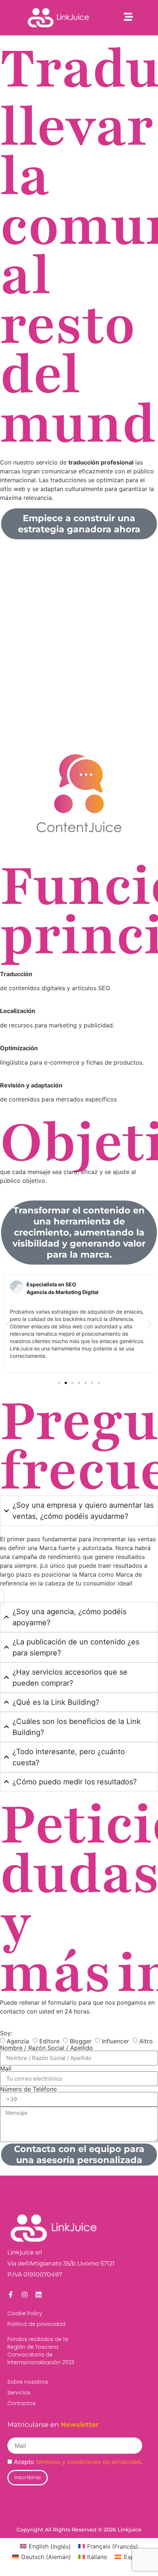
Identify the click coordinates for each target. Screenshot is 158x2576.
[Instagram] (25, 2295)
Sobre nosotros (28, 2382)
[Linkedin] (39, 2295)
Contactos (21, 2403)
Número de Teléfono (28, 2089)
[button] (8, 1324)
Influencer (115, 2041)
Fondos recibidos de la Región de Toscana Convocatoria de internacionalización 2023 (41, 2351)
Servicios (19, 2393)
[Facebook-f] (11, 2295)
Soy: (6, 2033)
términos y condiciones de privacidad (88, 2462)
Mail (6, 2068)
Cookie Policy (25, 2313)
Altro (146, 2041)
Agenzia (18, 2041)
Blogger (81, 2041)
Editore (49, 2041)
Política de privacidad (36, 2324)
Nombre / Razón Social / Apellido (46, 2048)
